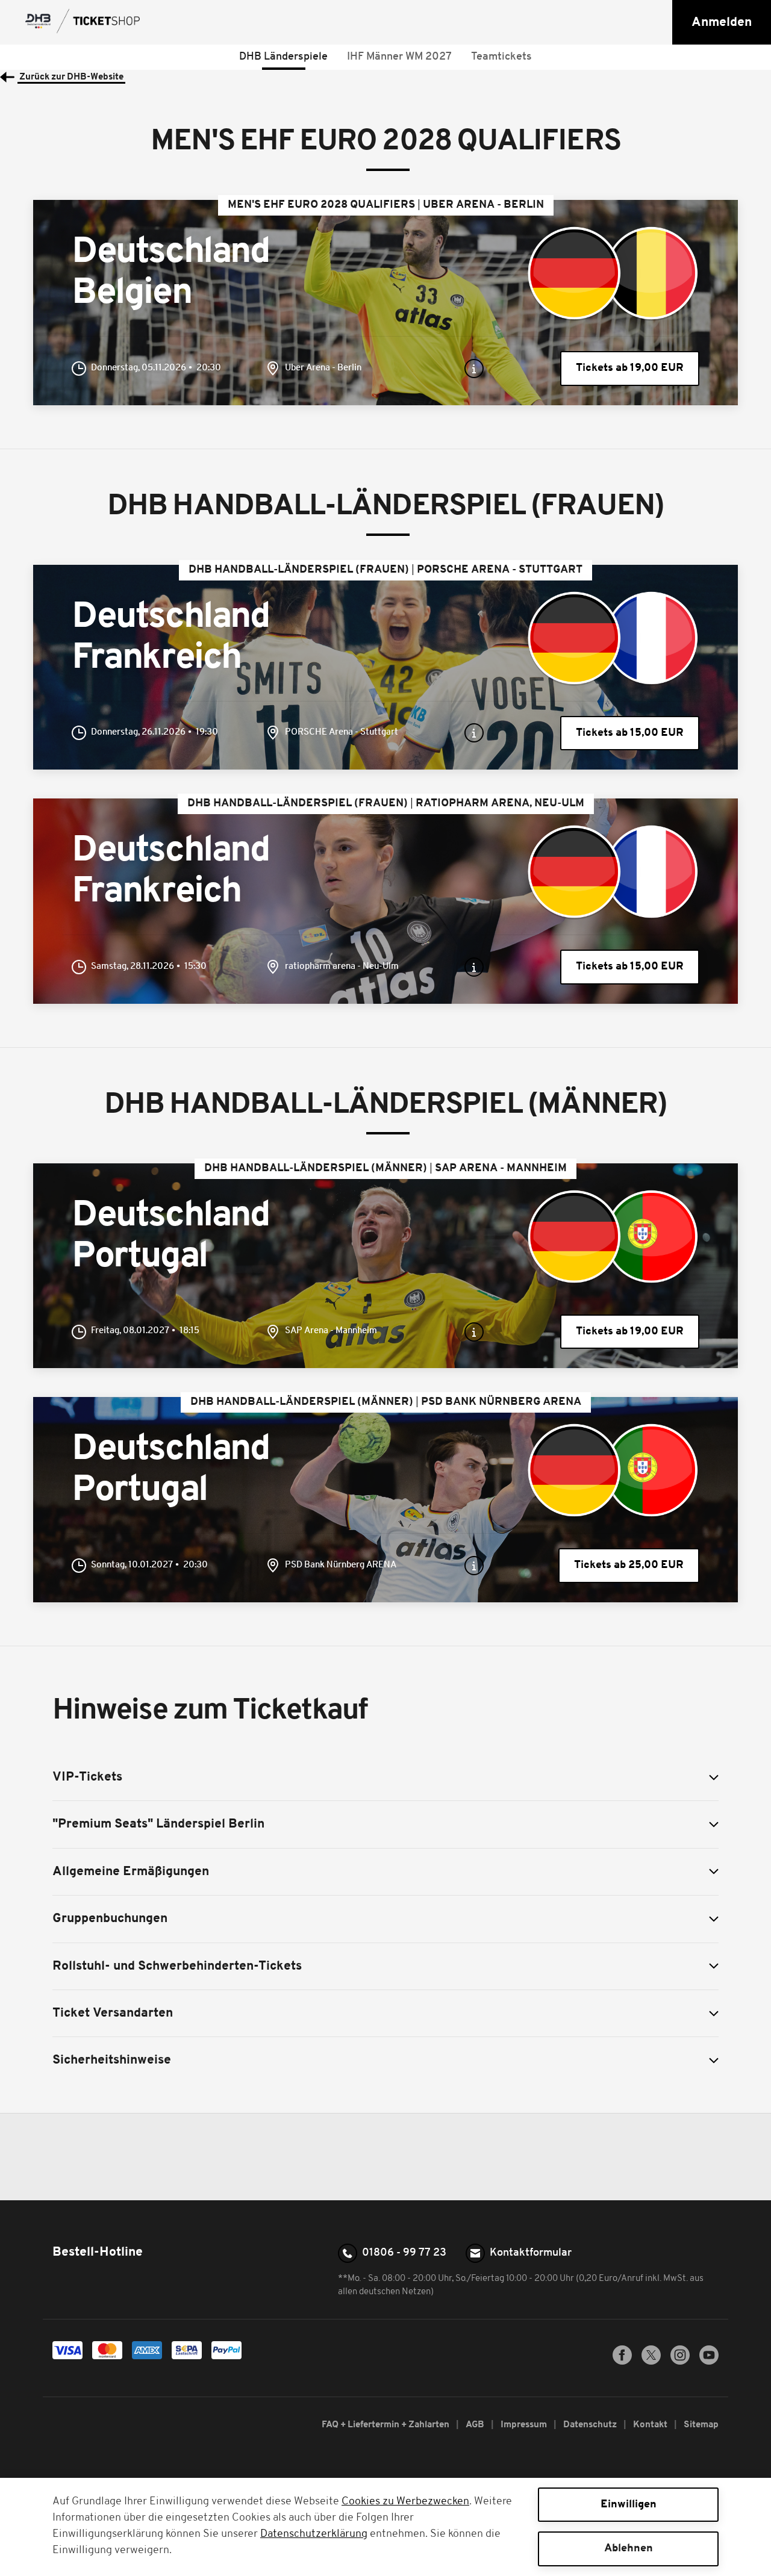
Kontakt (651, 2425)
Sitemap (701, 2425)
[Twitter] (651, 2362)
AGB (476, 2425)
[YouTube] (709, 2362)
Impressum (525, 2425)
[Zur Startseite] (84, 22)
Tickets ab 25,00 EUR (629, 1565)
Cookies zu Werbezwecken (405, 2502)
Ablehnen (629, 2549)
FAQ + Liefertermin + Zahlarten (386, 2425)
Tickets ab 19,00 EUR (630, 368)
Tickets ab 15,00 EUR (630, 733)
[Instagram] (680, 2362)
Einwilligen (629, 2505)
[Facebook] (622, 2362)
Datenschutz (591, 2425)
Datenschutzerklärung (314, 2534)
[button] (722, 22)
